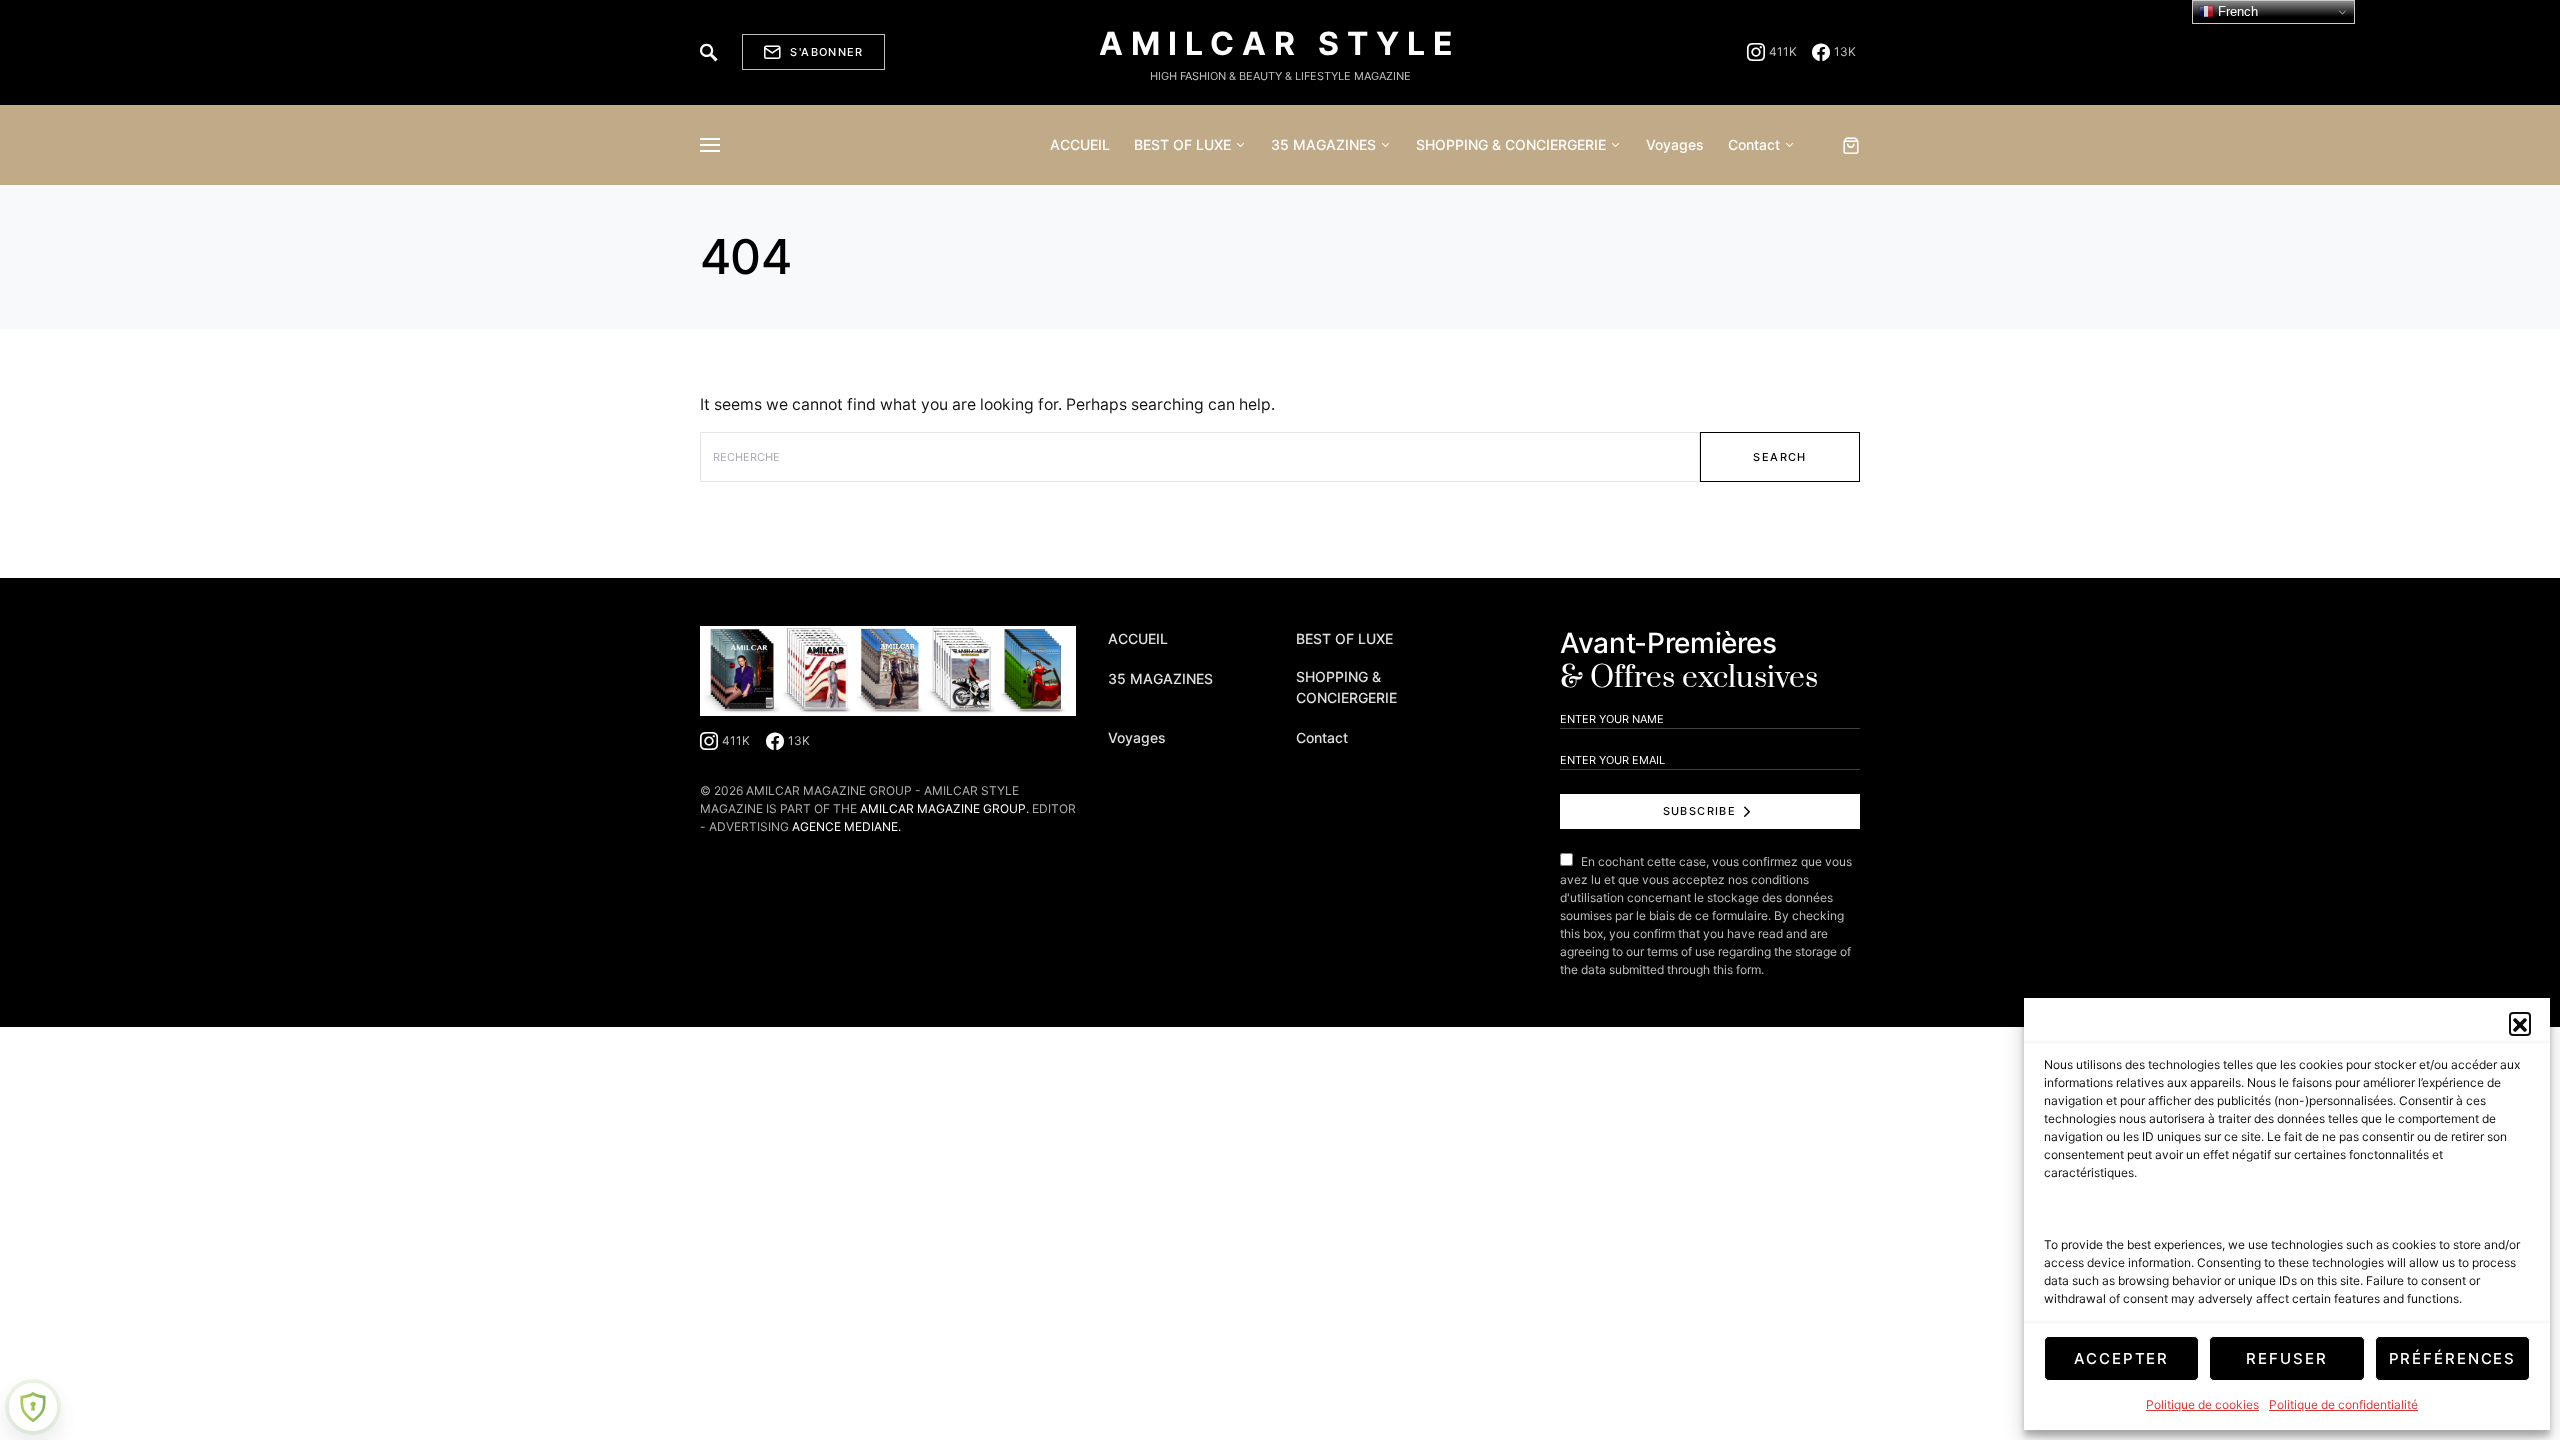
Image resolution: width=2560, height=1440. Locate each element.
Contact (1322, 737)
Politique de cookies (2202, 1404)
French (2236, 11)
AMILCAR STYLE (1280, 43)
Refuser (2286, 1358)
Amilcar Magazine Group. (944, 808)
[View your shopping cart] (1851, 145)
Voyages (1137, 737)
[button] (2520, 1023)
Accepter (2121, 1358)
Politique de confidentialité (2343, 1404)
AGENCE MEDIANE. (846, 826)
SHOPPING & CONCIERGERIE (1346, 687)
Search (1779, 457)
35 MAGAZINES (1160, 678)
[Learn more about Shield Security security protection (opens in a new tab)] (33, 1407)
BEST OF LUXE (1344, 638)
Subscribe (1699, 811)
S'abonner (826, 52)
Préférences (2453, 1358)
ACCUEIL (1138, 638)
